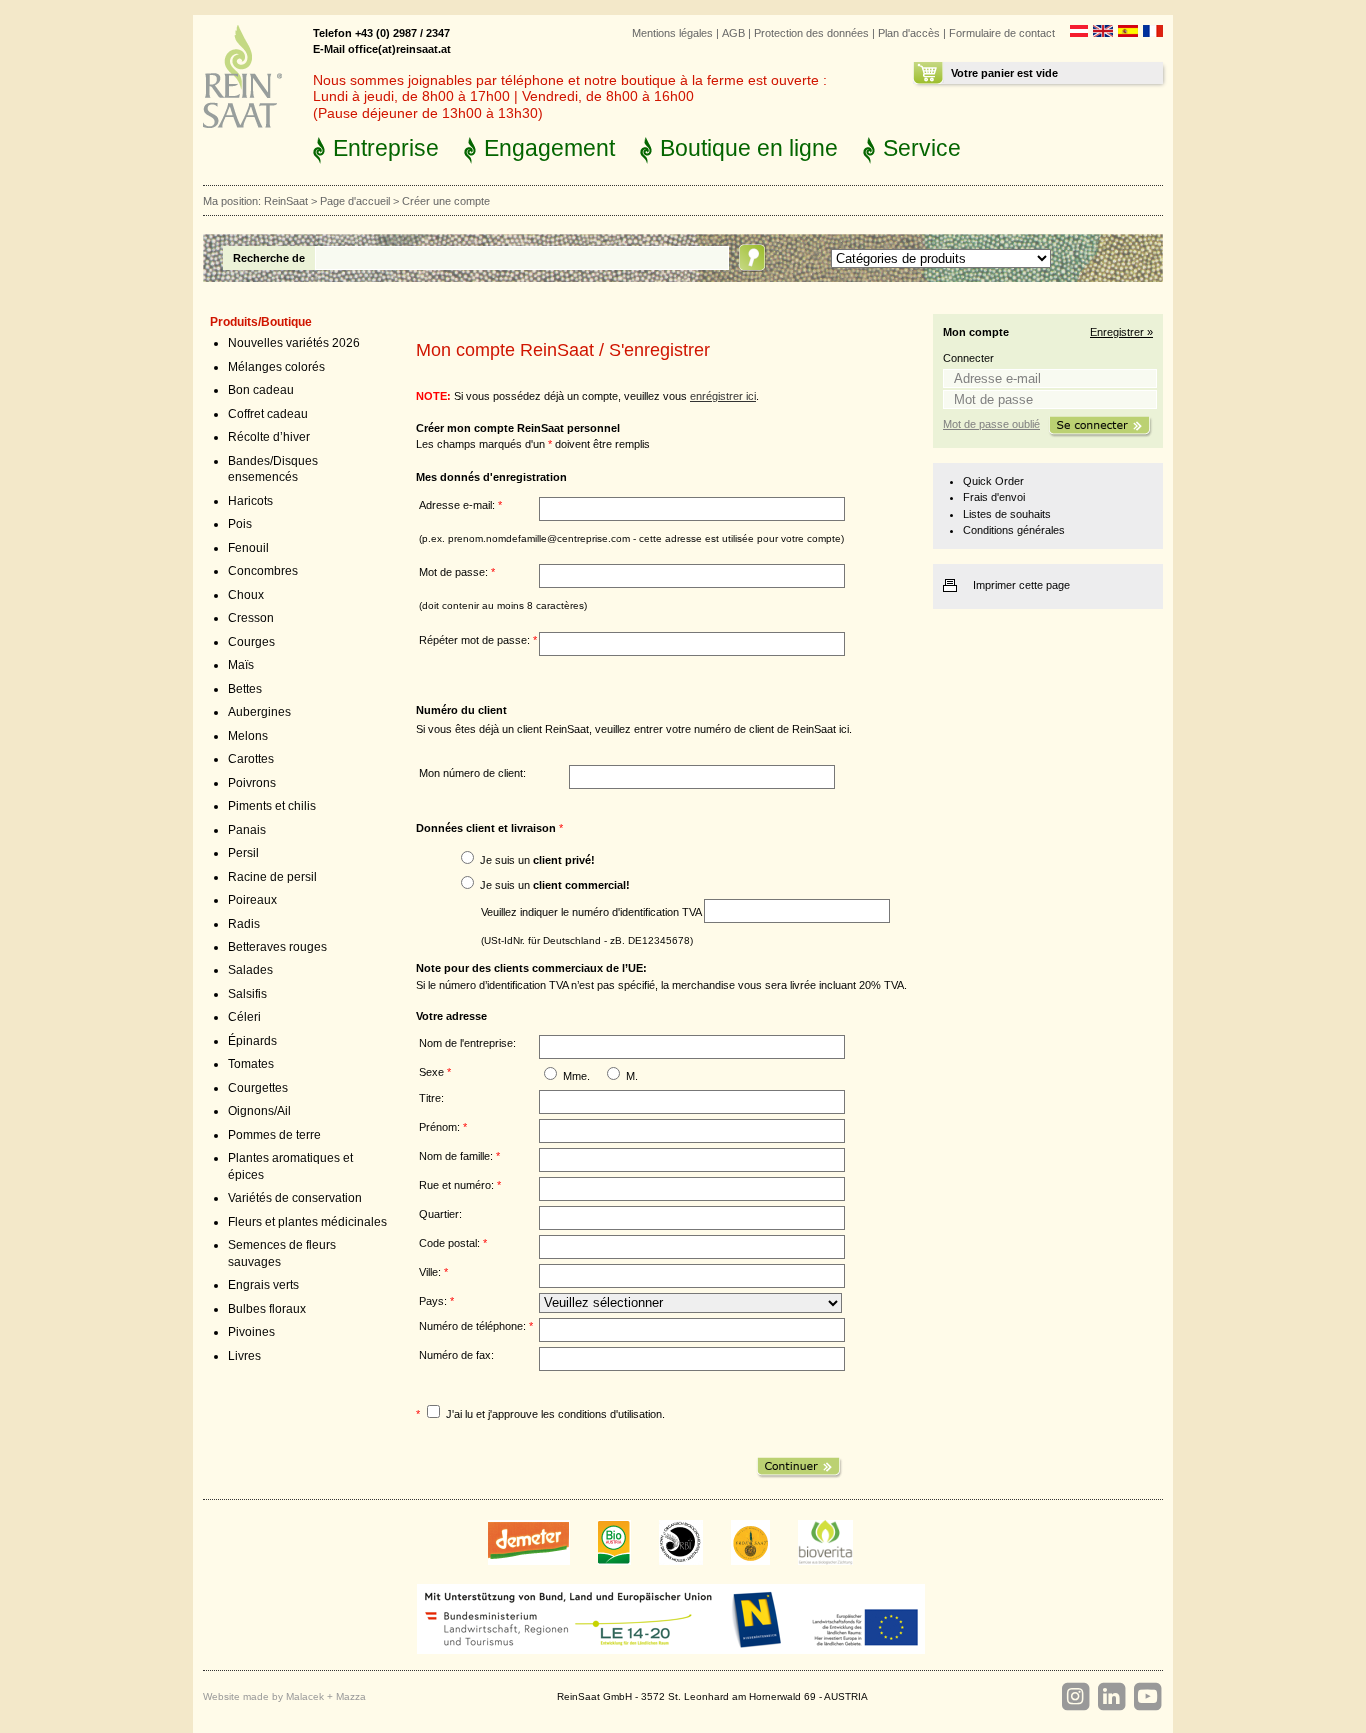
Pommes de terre (274, 1135)
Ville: (433, 1272)
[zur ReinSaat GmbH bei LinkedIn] (1111, 1697)
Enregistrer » (1121, 332)
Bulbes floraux (267, 1309)
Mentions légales (672, 33)
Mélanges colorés (276, 367)
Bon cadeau (261, 390)
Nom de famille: (459, 1156)
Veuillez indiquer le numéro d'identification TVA (592, 911)
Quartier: (440, 1214)
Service (922, 148)
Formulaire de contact (1002, 33)
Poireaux (252, 900)
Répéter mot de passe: (478, 640)
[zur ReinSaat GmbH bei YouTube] (1147, 1697)
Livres (244, 1356)
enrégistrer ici (723, 396)
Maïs (241, 665)
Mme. (576, 1076)
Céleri (244, 1017)
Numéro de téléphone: (476, 1326)
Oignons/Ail (259, 1111)
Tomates (251, 1064)
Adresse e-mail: (460, 505)
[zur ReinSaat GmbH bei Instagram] (1075, 1697)
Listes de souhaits (1007, 514)
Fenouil (248, 548)
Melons (248, 736)
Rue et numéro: (460, 1185)
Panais (247, 830)
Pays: (436, 1301)
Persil (243, 853)
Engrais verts (263, 1285)
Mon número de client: (472, 773)
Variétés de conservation (295, 1198)
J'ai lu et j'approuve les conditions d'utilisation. (555, 1414)
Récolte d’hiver (269, 437)
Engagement (549, 148)
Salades (250, 970)
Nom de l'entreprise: (467, 1043)
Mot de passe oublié (991, 424)
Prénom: (443, 1127)
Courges (251, 642)
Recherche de (269, 258)
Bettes (245, 689)
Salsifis (247, 994)
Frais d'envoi (994, 497)
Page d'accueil (355, 201)
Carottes (251, 759)
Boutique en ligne (749, 148)
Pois (240, 524)
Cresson (251, 618)
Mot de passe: (457, 572)
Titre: (431, 1098)
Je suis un (537, 860)
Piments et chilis (272, 806)
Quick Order (993, 481)
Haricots (250, 501)
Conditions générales (1014, 530)
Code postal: (453, 1243)
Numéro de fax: (456, 1355)
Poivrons (252, 783)
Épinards (252, 1041)
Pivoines (251, 1332)
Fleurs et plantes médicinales (307, 1222)
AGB (733, 33)
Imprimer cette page (1021, 585)
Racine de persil (272, 877)
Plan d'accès (909, 33)
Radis (244, 924)
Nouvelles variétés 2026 (294, 343)
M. (632, 1076)
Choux (246, 595)
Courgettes (258, 1088)
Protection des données (811, 33)
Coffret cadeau (268, 414)
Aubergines (259, 712)
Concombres (263, 571)
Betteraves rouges (277, 947)
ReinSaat (286, 201)
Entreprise (386, 148)
